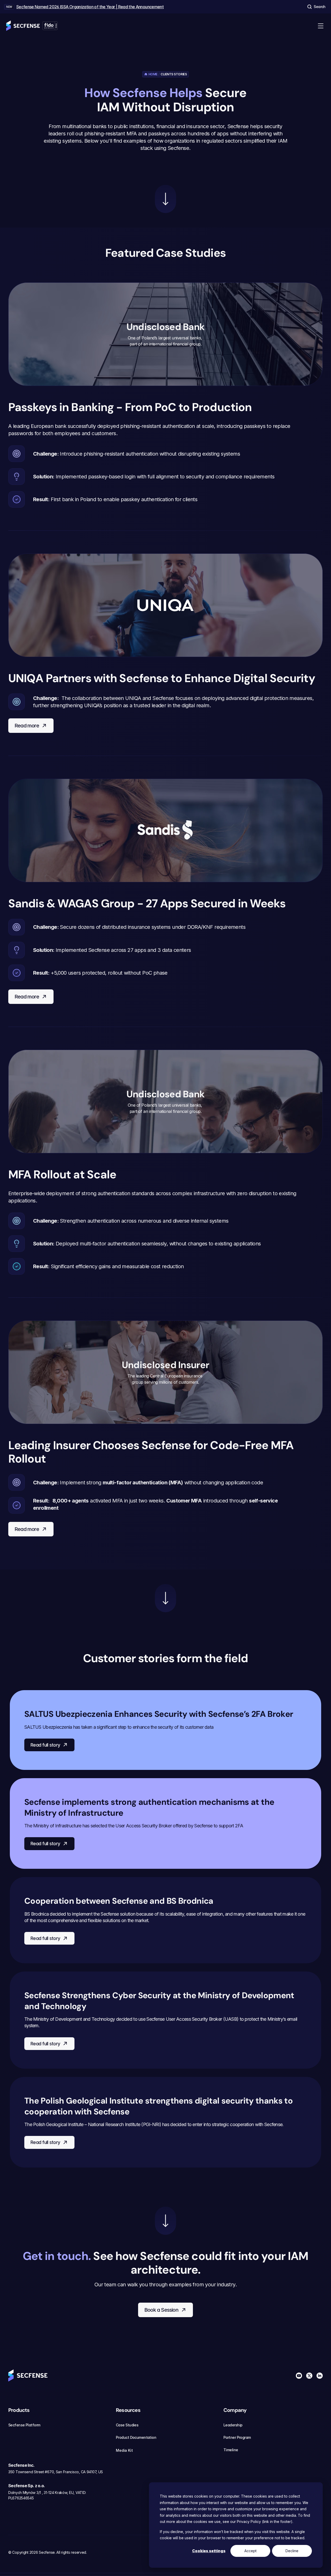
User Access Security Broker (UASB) (202, 2019)
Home (153, 74)
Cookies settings (209, 2551)
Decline (292, 2551)
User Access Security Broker (144, 1826)
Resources (128, 2410)
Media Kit (124, 2450)
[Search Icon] (316, 7)
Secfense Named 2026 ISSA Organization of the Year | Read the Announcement (90, 7)
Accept (250, 2551)
